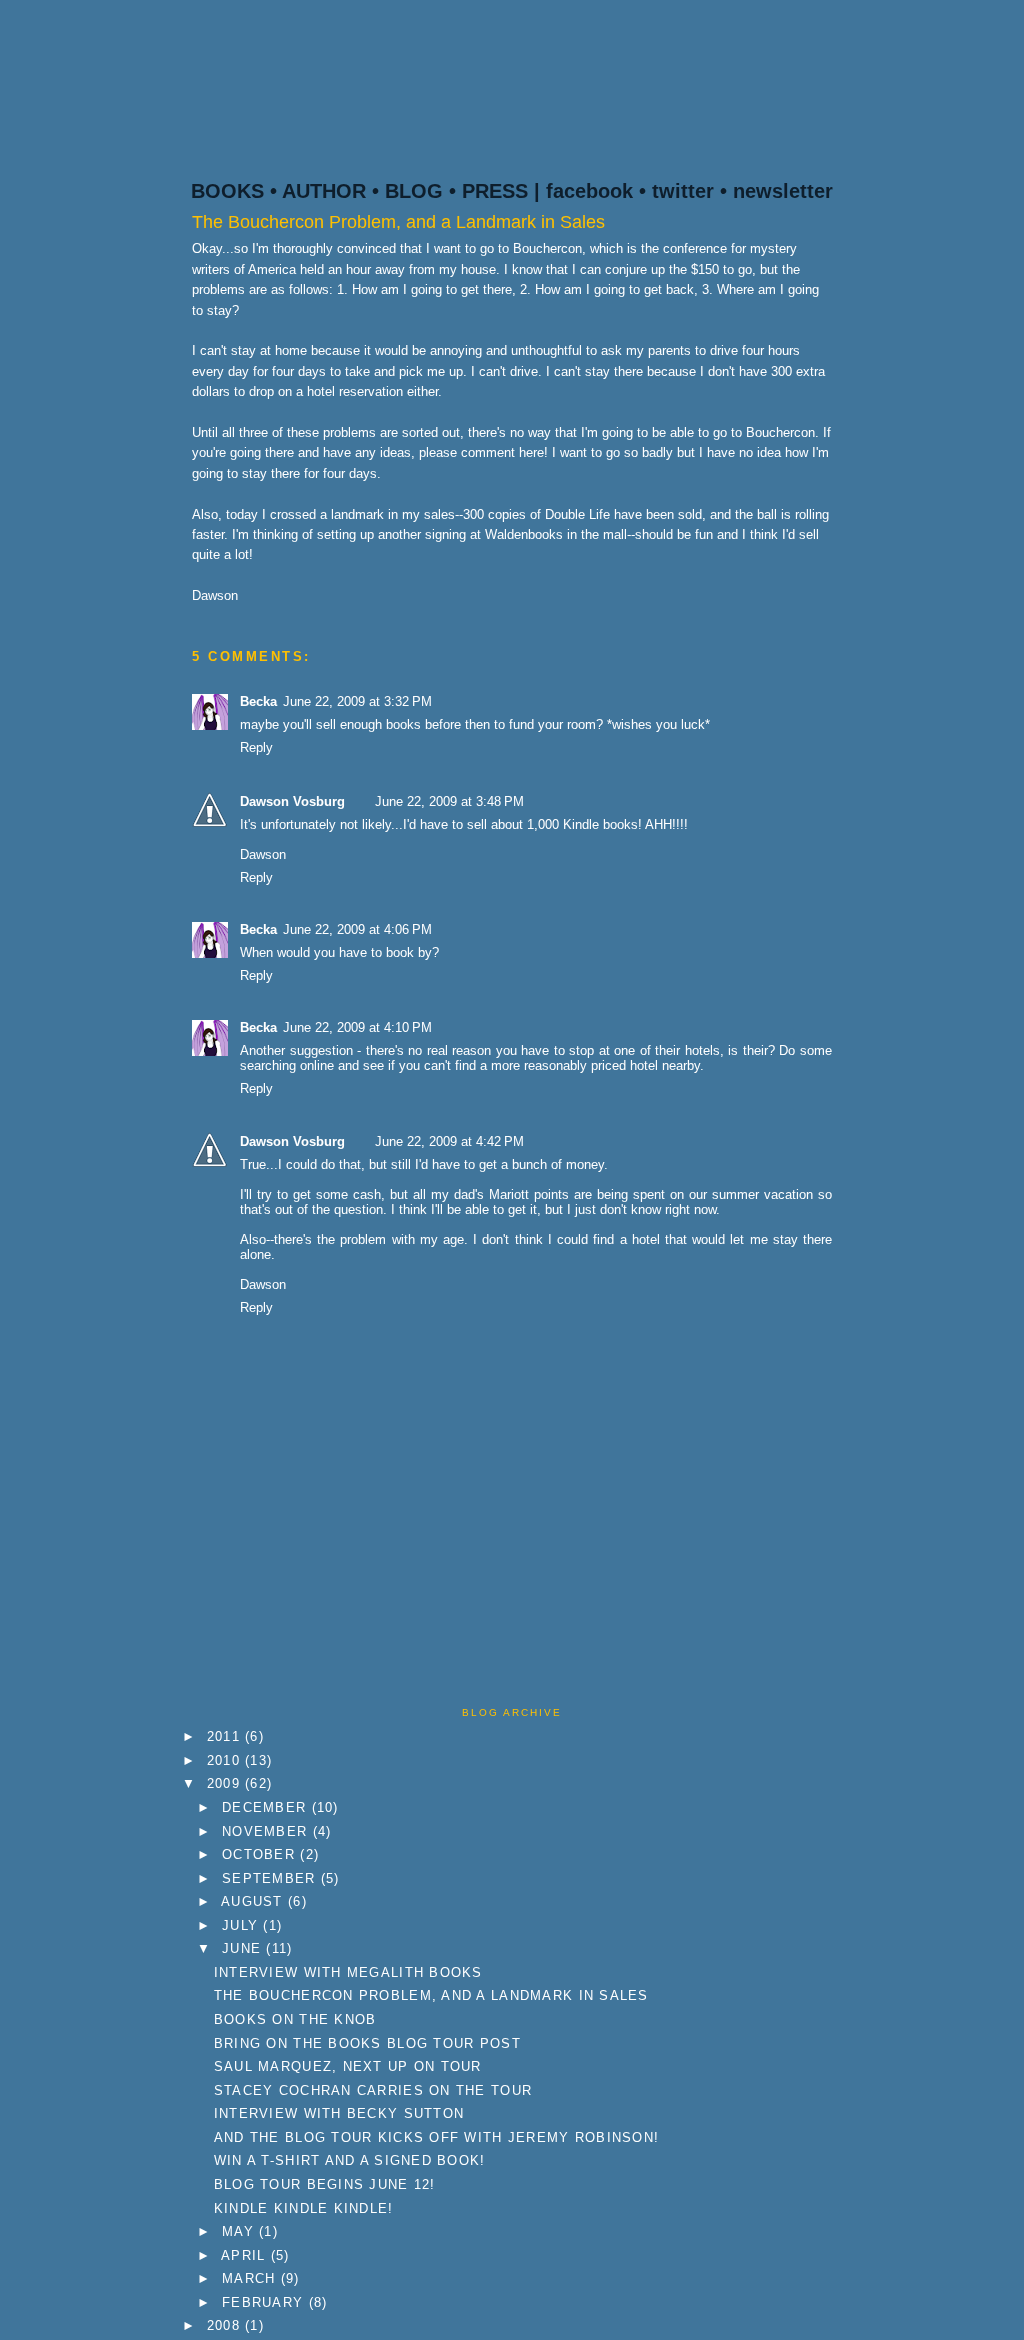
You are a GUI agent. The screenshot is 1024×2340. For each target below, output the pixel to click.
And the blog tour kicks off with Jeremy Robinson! (436, 2137)
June (244, 1948)
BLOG (414, 191)
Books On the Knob (295, 2019)
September (271, 1878)
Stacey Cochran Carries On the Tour (373, 2090)
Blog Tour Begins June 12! (325, 2184)
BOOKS (227, 191)
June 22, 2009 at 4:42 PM (449, 1141)
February (265, 2302)
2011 (226, 1736)
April (246, 2255)
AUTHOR (324, 191)
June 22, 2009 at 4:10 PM (357, 1027)
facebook (589, 191)
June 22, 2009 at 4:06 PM (357, 929)
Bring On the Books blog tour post (367, 2043)
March (251, 2278)
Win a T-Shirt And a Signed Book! (350, 2160)
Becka (258, 701)
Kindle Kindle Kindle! (304, 2208)
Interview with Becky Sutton (339, 2113)
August (254, 1901)
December (266, 1807)
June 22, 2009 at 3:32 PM (357, 701)
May (240, 2231)
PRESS (495, 191)
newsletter (783, 191)
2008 (226, 2325)
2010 (226, 1760)
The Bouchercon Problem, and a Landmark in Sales (398, 222)
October (261, 1854)
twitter (683, 191)
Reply (256, 747)
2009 (226, 1783)
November (267, 1831)
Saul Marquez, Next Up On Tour (348, 2066)
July (242, 1925)
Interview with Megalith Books (348, 1972)
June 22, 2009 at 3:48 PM (449, 801)
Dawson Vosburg (292, 801)
